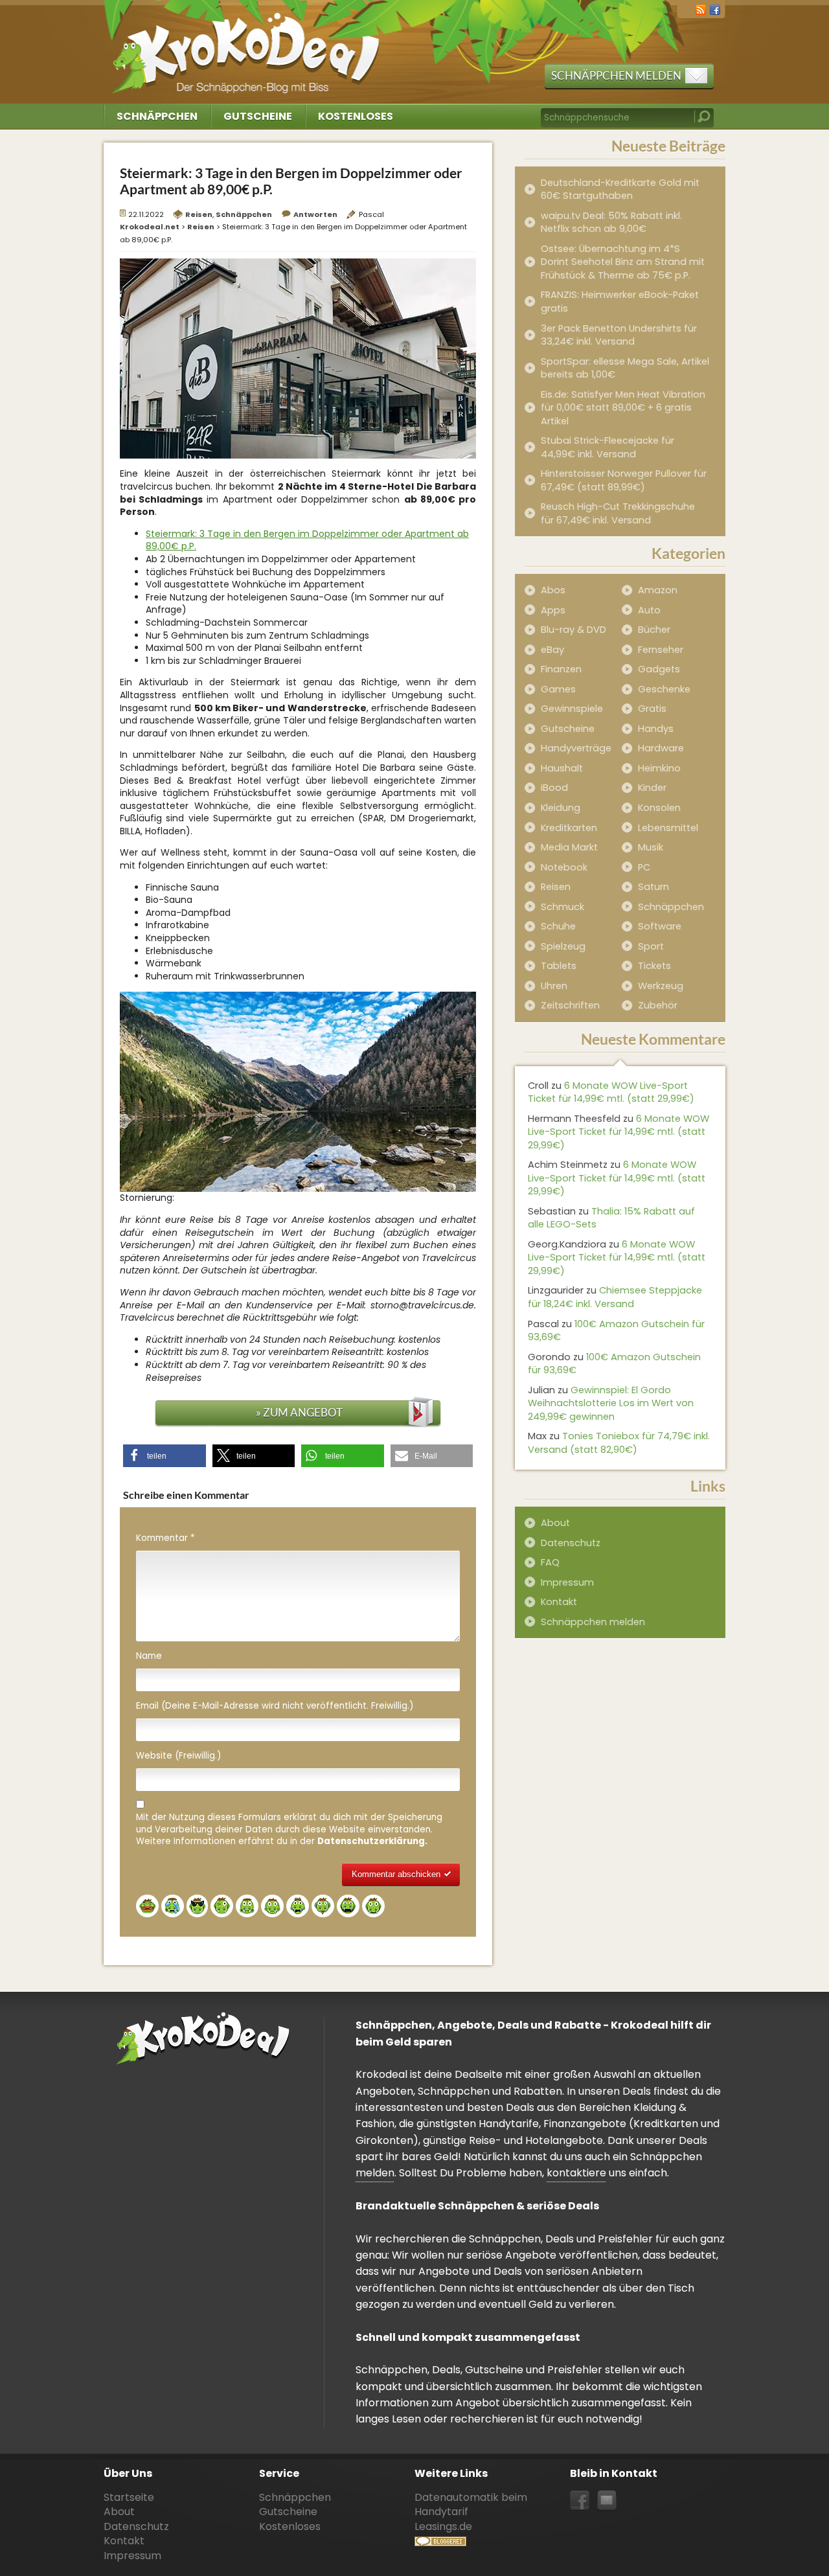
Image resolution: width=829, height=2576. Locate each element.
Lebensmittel (668, 828)
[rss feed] (701, 9)
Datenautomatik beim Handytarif (471, 2504)
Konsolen (659, 808)
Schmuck (562, 907)
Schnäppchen (157, 116)
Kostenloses (356, 116)
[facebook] (715, 9)
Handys (656, 729)
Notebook (564, 867)
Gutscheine (258, 116)
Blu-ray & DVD (573, 630)
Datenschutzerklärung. (372, 1841)
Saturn (653, 887)
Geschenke (664, 689)
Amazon (658, 590)
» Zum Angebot (299, 1412)
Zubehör (658, 1005)
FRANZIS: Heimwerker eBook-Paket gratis (620, 302)
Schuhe (558, 926)
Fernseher (661, 650)
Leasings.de (443, 2526)
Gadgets (659, 669)
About (555, 1523)
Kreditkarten (569, 828)
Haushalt (562, 768)
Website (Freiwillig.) (178, 1756)
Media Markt (569, 847)
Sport (651, 946)
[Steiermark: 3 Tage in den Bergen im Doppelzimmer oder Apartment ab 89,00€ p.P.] (298, 358)
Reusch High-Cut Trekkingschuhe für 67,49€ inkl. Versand (618, 513)
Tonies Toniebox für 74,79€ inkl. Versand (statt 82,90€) (619, 1443)
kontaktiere (576, 2173)
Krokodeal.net (248, 45)
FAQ (550, 1562)
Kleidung (561, 808)
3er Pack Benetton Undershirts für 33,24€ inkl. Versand (619, 335)
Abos (553, 590)
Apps (553, 610)
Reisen (199, 214)
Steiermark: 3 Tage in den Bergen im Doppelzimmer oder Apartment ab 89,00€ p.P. (307, 540)
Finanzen (561, 669)
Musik (651, 847)
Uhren (554, 986)
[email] (607, 2501)
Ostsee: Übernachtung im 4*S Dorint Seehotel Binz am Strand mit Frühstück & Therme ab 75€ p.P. (623, 262)
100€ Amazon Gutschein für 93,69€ (616, 1331)
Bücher (654, 630)
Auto (649, 610)
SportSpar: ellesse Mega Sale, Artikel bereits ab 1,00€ (625, 368)
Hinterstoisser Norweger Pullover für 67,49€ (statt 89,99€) (624, 480)
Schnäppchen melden (616, 75)
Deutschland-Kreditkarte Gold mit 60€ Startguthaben (620, 189)
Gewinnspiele (572, 709)
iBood (554, 788)
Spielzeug (563, 946)
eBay (552, 650)
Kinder (652, 788)
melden (375, 2173)
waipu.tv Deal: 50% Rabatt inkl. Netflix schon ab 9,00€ (611, 222)
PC (644, 867)
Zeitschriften (570, 1005)
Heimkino (659, 768)
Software (660, 926)
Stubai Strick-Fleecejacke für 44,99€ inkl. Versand (608, 447)
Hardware (661, 748)
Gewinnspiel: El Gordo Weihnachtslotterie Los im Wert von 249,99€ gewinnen (611, 1403)
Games (558, 689)
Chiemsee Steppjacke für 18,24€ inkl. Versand (615, 1297)
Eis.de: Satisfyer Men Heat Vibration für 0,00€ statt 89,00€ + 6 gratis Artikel (623, 408)
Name (149, 1656)
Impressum (567, 1582)
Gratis (652, 709)
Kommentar (165, 1538)
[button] (165, 1456)
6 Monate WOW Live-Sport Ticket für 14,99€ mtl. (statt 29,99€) (611, 1092)
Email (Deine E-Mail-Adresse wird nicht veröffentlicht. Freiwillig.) (275, 1706)
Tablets (559, 966)
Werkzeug (661, 986)
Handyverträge (576, 748)
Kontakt (559, 1602)
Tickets (654, 966)
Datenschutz (571, 1543)
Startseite (129, 2497)
